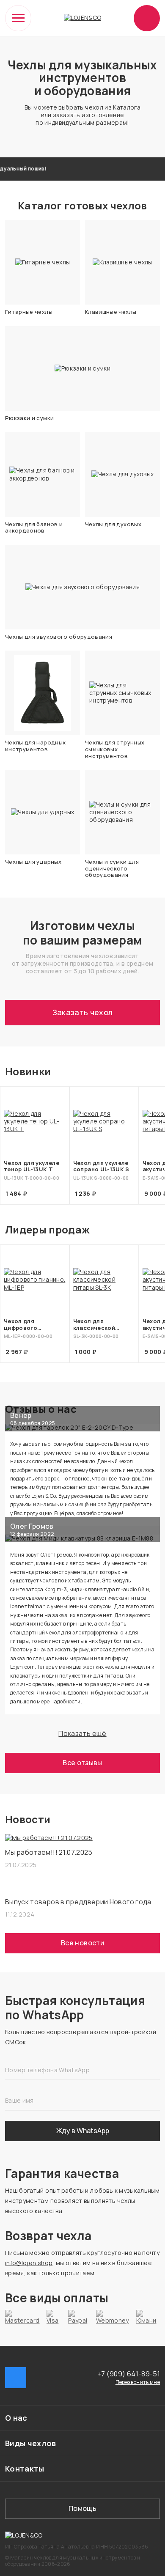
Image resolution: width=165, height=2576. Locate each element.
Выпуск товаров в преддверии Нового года (78, 1902)
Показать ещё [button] (82, 1733)
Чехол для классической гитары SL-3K (94, 1325)
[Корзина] (147, 18)
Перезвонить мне (138, 2382)
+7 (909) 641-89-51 (129, 2374)
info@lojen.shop (29, 2263)
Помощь (82, 2508)
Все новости (82, 1943)
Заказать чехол (83, 1012)
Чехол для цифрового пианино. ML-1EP (28, 1325)
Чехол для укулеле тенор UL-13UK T (32, 1166)
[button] (82, 2418)
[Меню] (18, 18)
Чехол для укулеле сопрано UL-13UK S (101, 1166)
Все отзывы (82, 1763)
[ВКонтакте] (16, 2378)
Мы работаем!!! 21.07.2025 (49, 1852)
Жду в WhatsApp (83, 2131)
